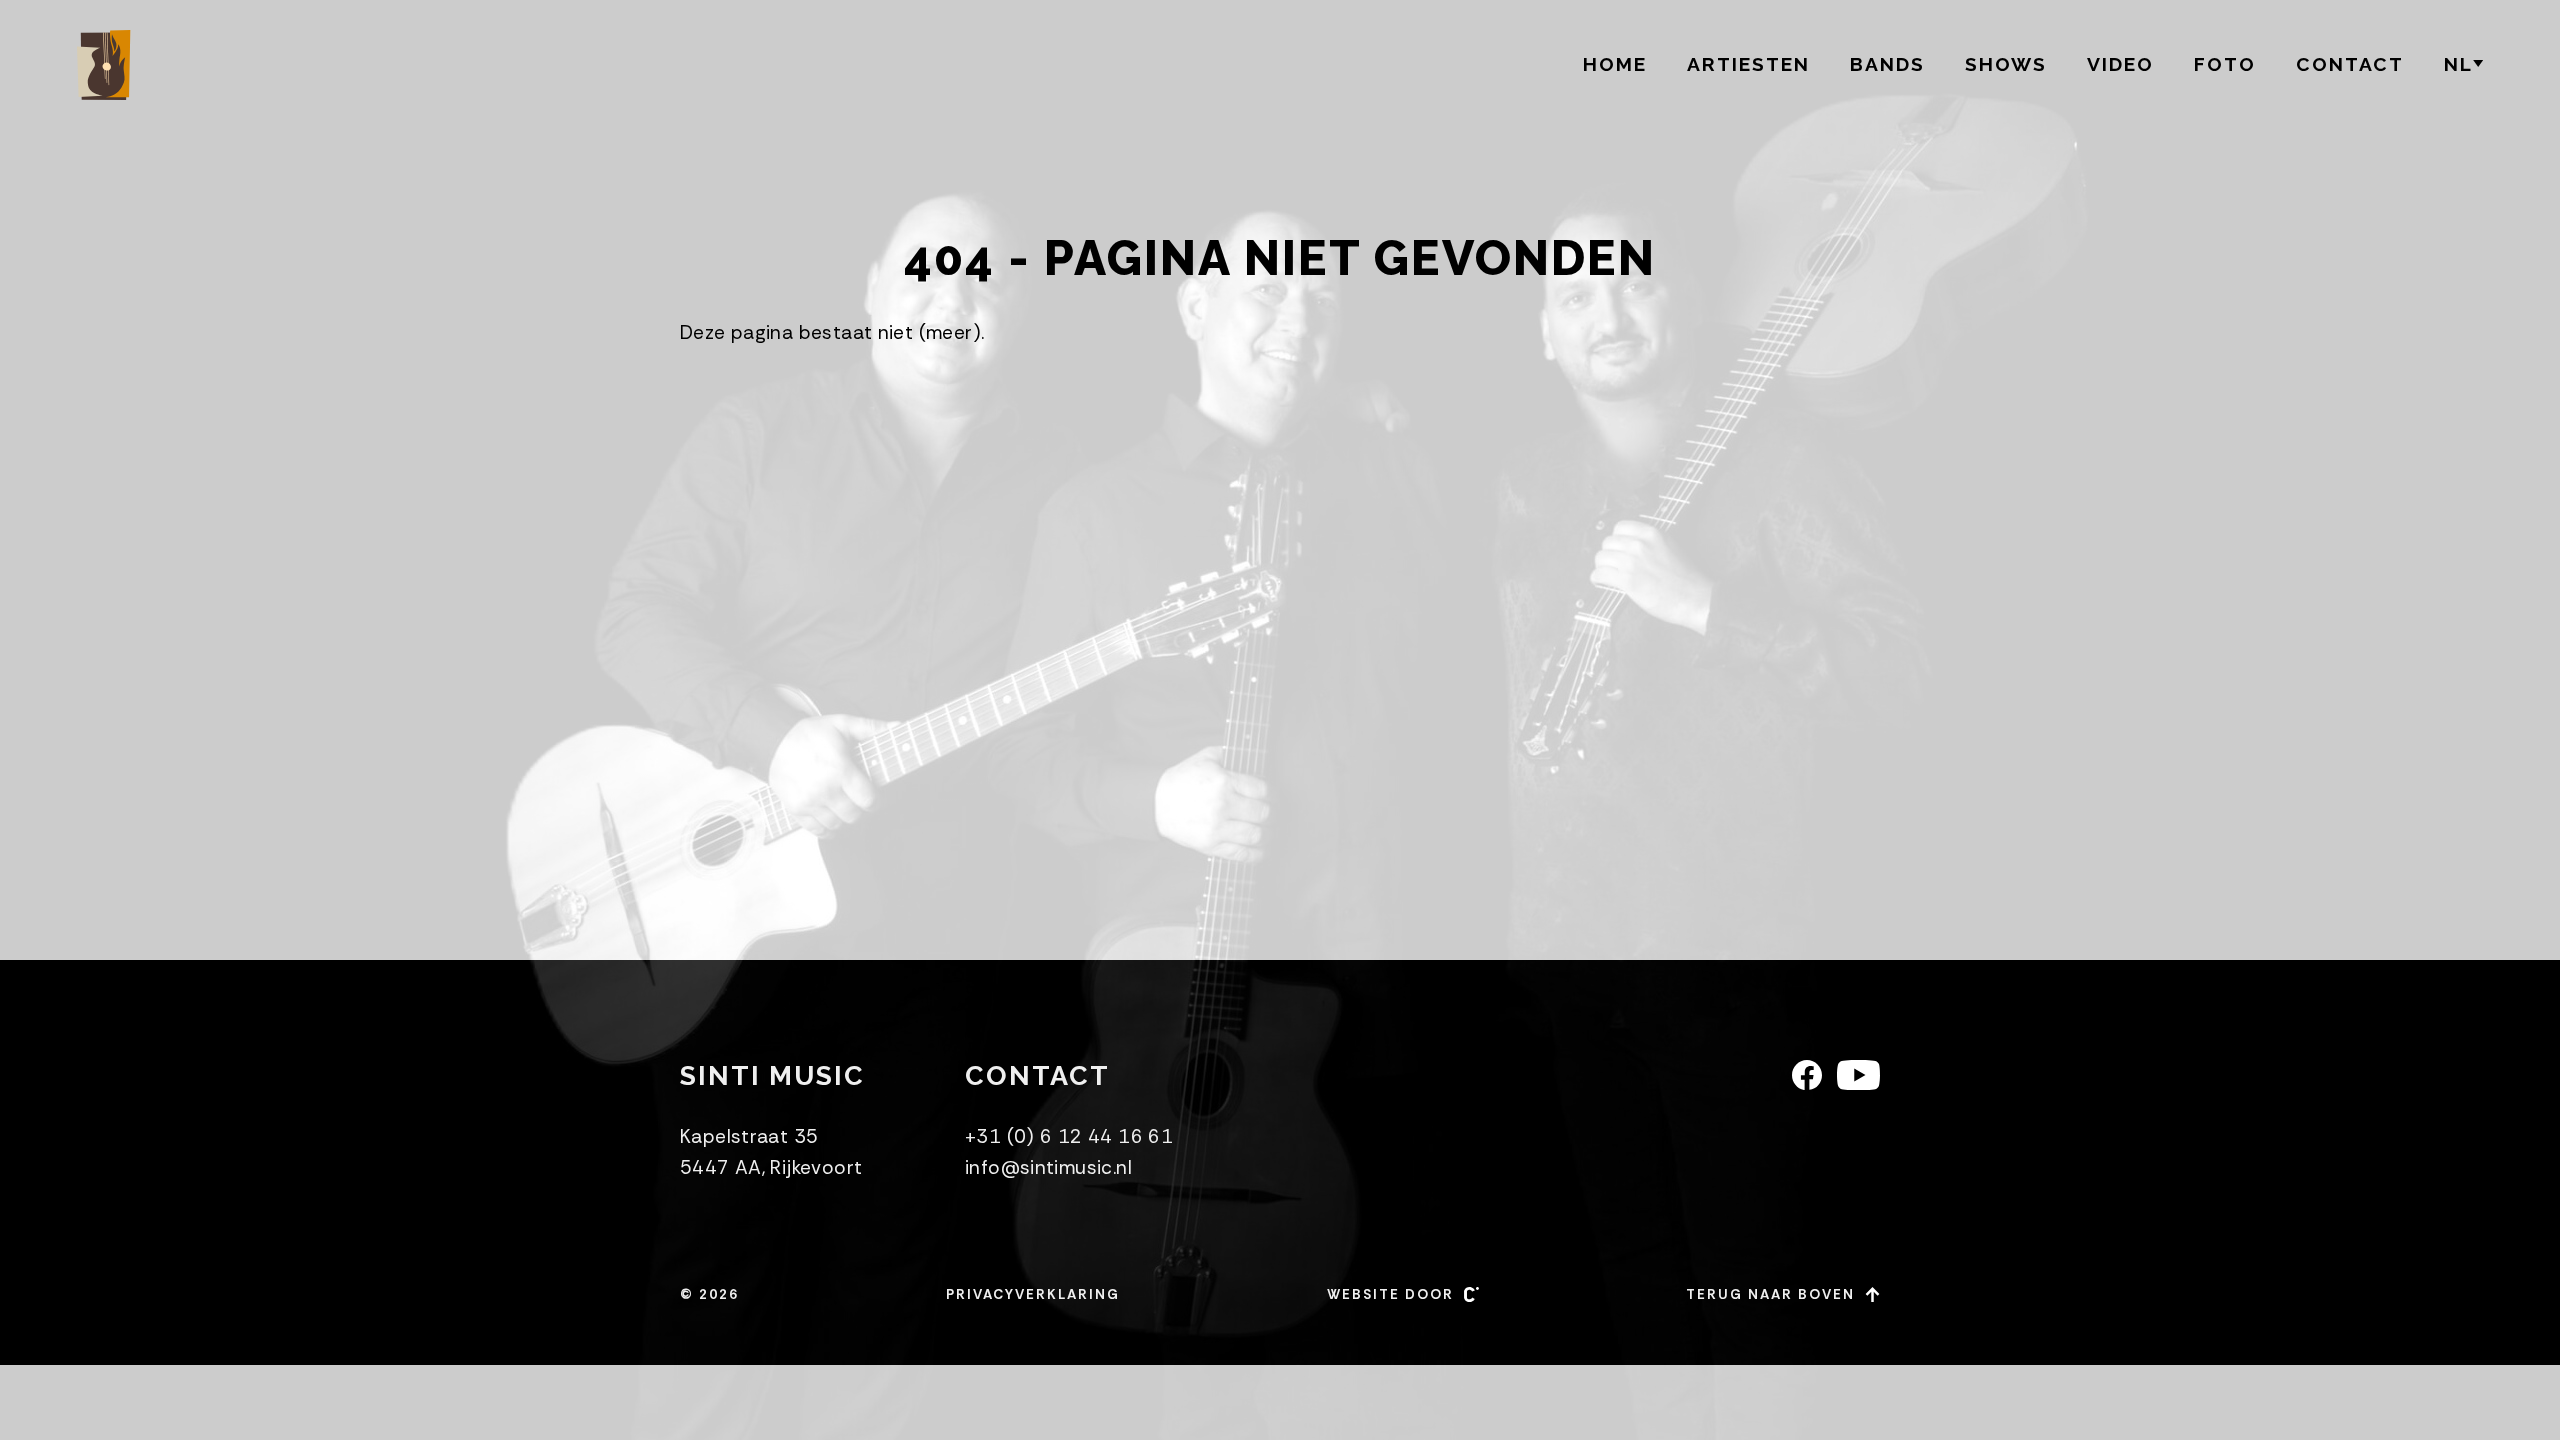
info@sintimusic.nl (1048, 1167)
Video (2120, 64)
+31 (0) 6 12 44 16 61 (1069, 1136)
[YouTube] (1858, 1075)
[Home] (107, 65)
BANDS (1887, 64)
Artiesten (1748, 64)
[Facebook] (1807, 1075)
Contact (2350, 64)
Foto (2225, 64)
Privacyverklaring (1033, 1294)
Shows (2006, 64)
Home (1615, 64)
